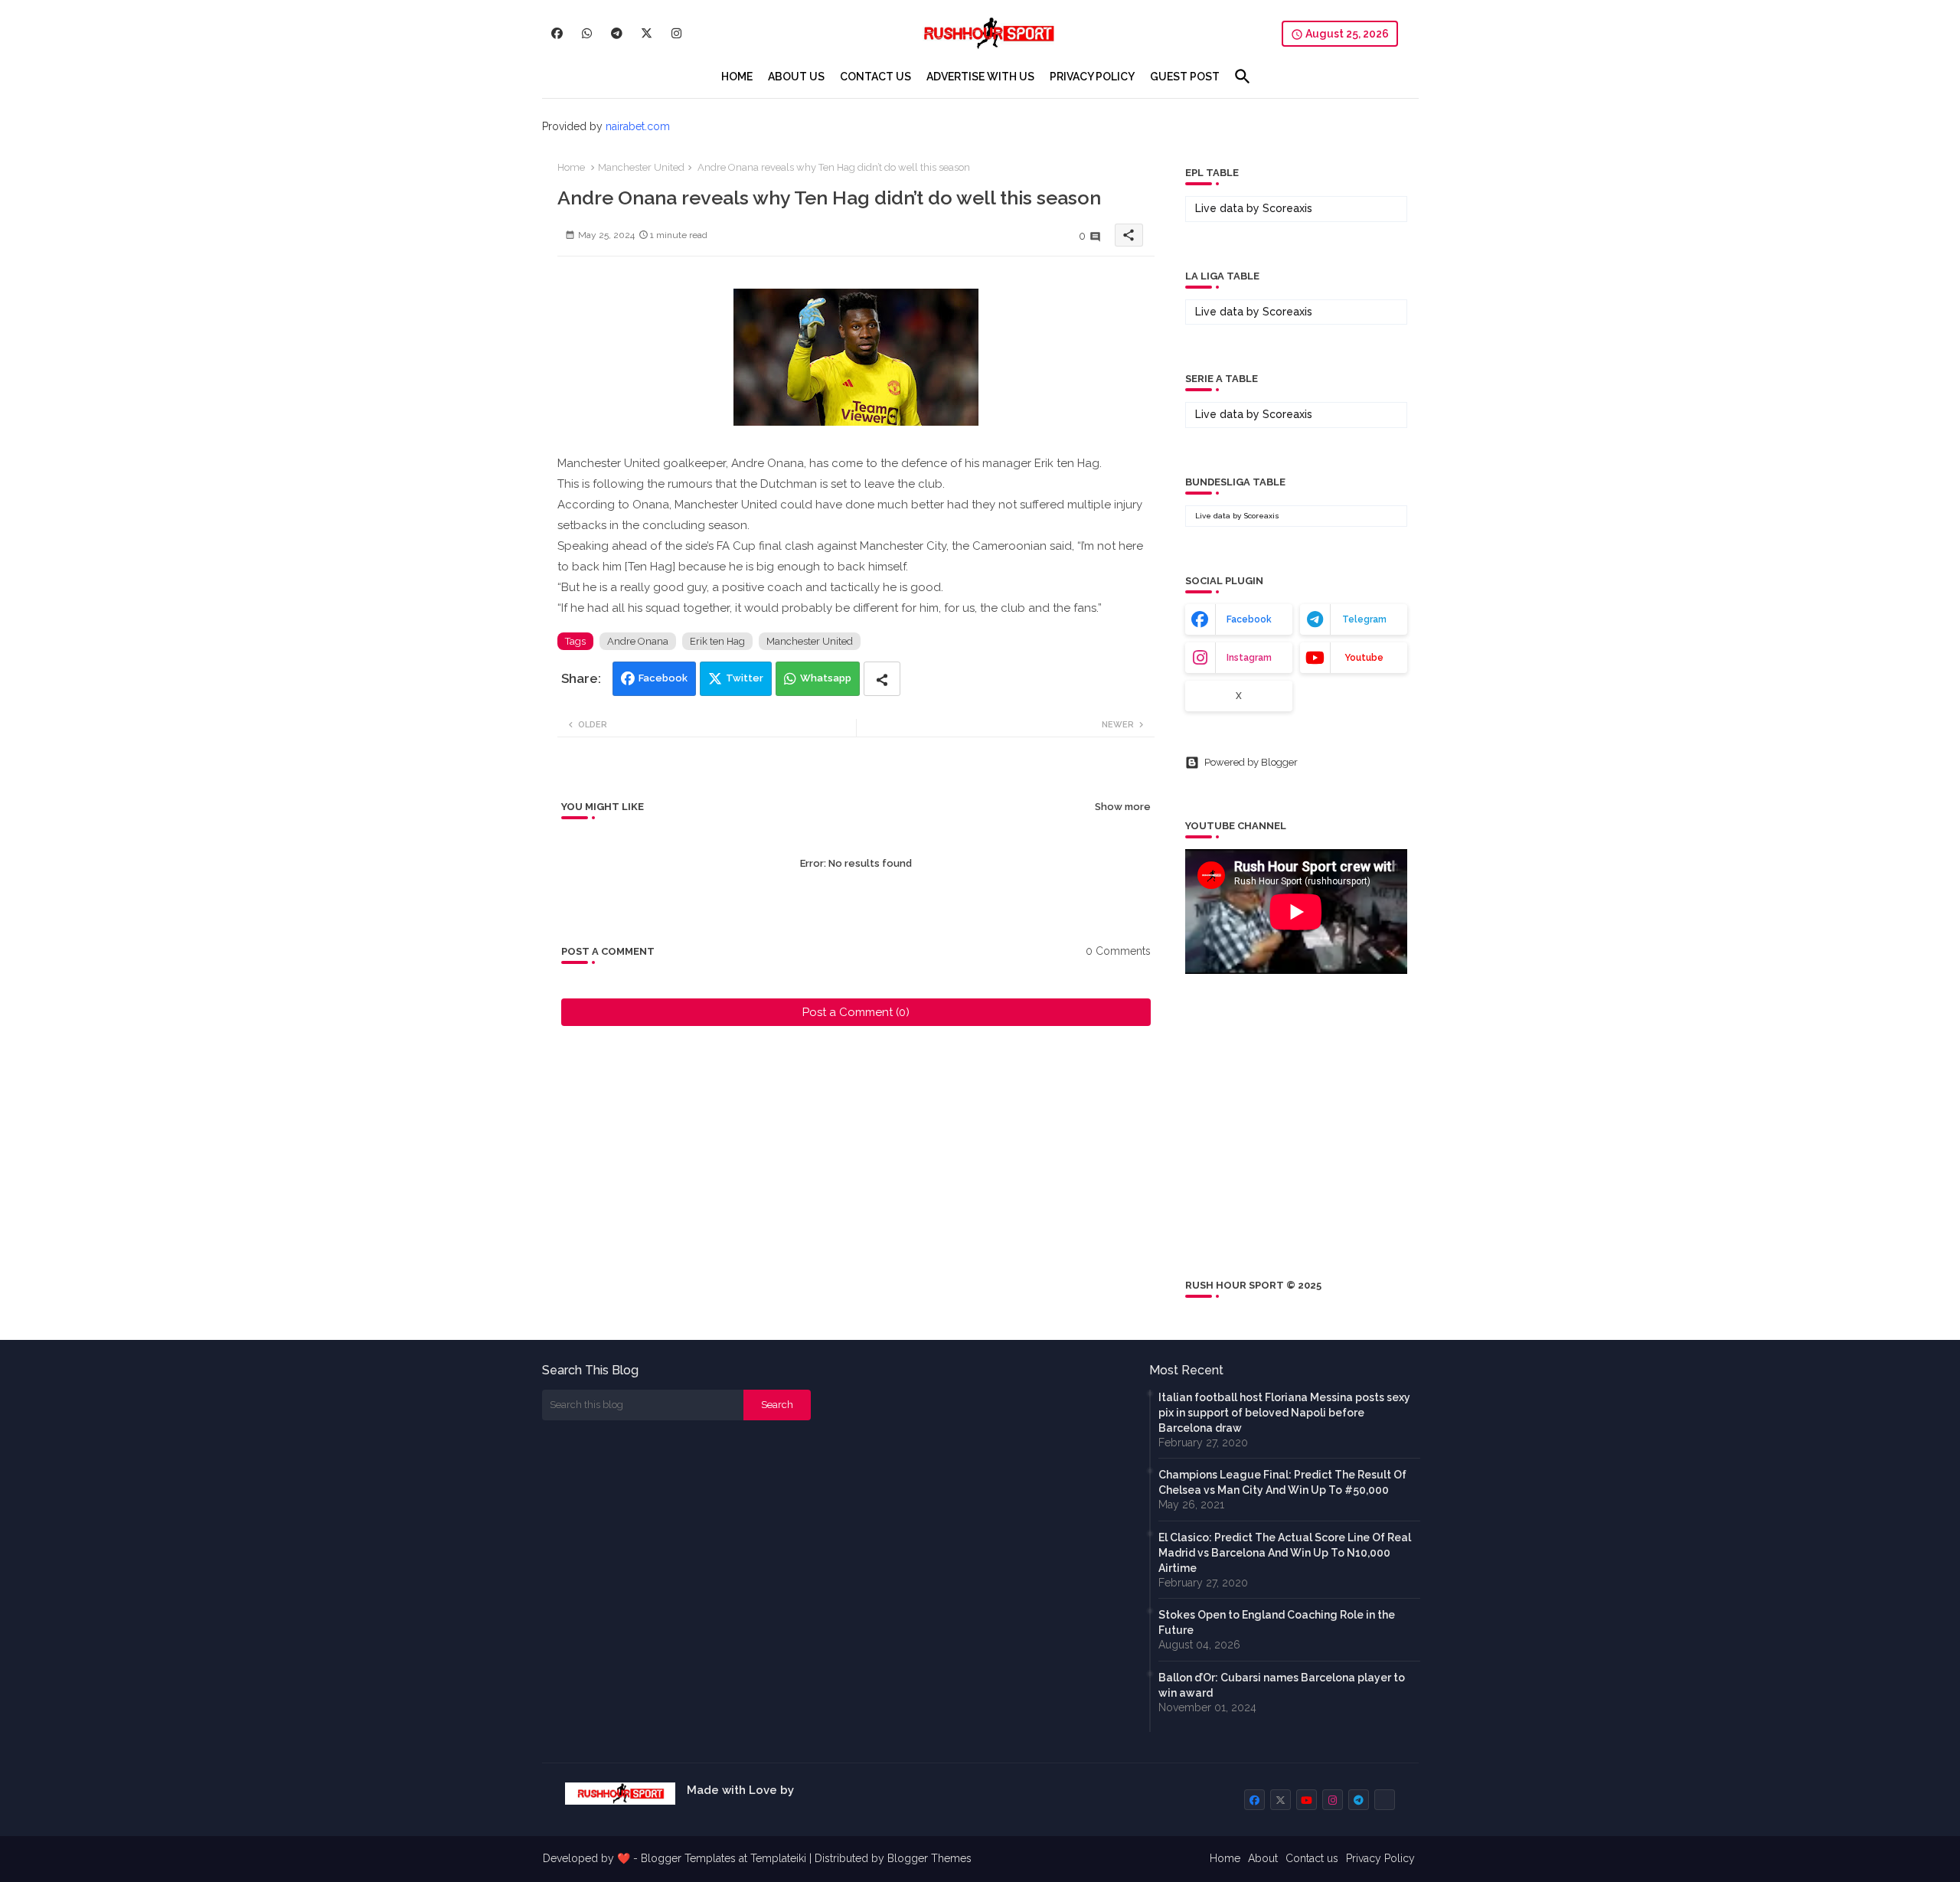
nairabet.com (638, 126)
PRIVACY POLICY (1092, 77)
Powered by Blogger (1251, 762)
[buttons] (557, 33)
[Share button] (882, 679)
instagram (1249, 658)
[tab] (737, 77)
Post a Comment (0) (856, 1012)
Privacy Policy (1380, 1858)
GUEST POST (1185, 77)
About (1263, 1858)
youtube (1364, 658)
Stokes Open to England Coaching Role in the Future (1277, 1622)
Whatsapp (826, 678)
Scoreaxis (1287, 208)
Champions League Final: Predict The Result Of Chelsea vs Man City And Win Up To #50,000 (1282, 1482)
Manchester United (641, 167)
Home (571, 167)
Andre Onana (638, 641)
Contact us (1312, 1858)
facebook (1249, 619)
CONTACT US (875, 77)
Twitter (745, 678)
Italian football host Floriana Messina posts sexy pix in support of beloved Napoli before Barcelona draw (1284, 1413)
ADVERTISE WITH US (980, 77)
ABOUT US (796, 77)
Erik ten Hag (717, 641)
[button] (1243, 77)
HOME (737, 77)
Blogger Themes (929, 1858)
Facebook (663, 678)
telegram (1364, 619)
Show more (1123, 807)
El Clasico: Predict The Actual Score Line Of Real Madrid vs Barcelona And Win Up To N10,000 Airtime (1285, 1553)
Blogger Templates (688, 1858)
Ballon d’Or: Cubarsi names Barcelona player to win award (1282, 1685)
